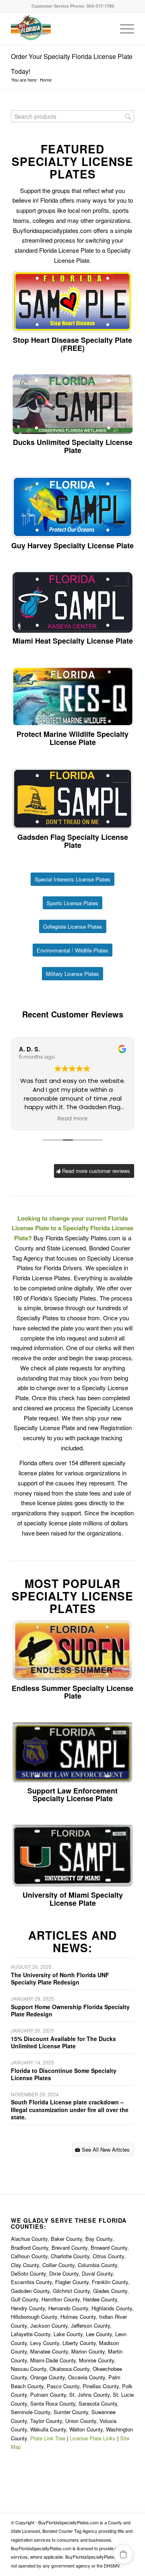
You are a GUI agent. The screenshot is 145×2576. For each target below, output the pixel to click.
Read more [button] (73, 1119)
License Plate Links (93, 2438)
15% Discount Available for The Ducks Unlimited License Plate (63, 2042)
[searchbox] (72, 116)
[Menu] (123, 29)
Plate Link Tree (48, 2438)
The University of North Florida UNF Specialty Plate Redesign (60, 1978)
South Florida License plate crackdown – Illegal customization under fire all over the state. (70, 2109)
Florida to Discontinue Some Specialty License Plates (64, 2074)
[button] (123, 2554)
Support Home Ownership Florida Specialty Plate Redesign (70, 2010)
